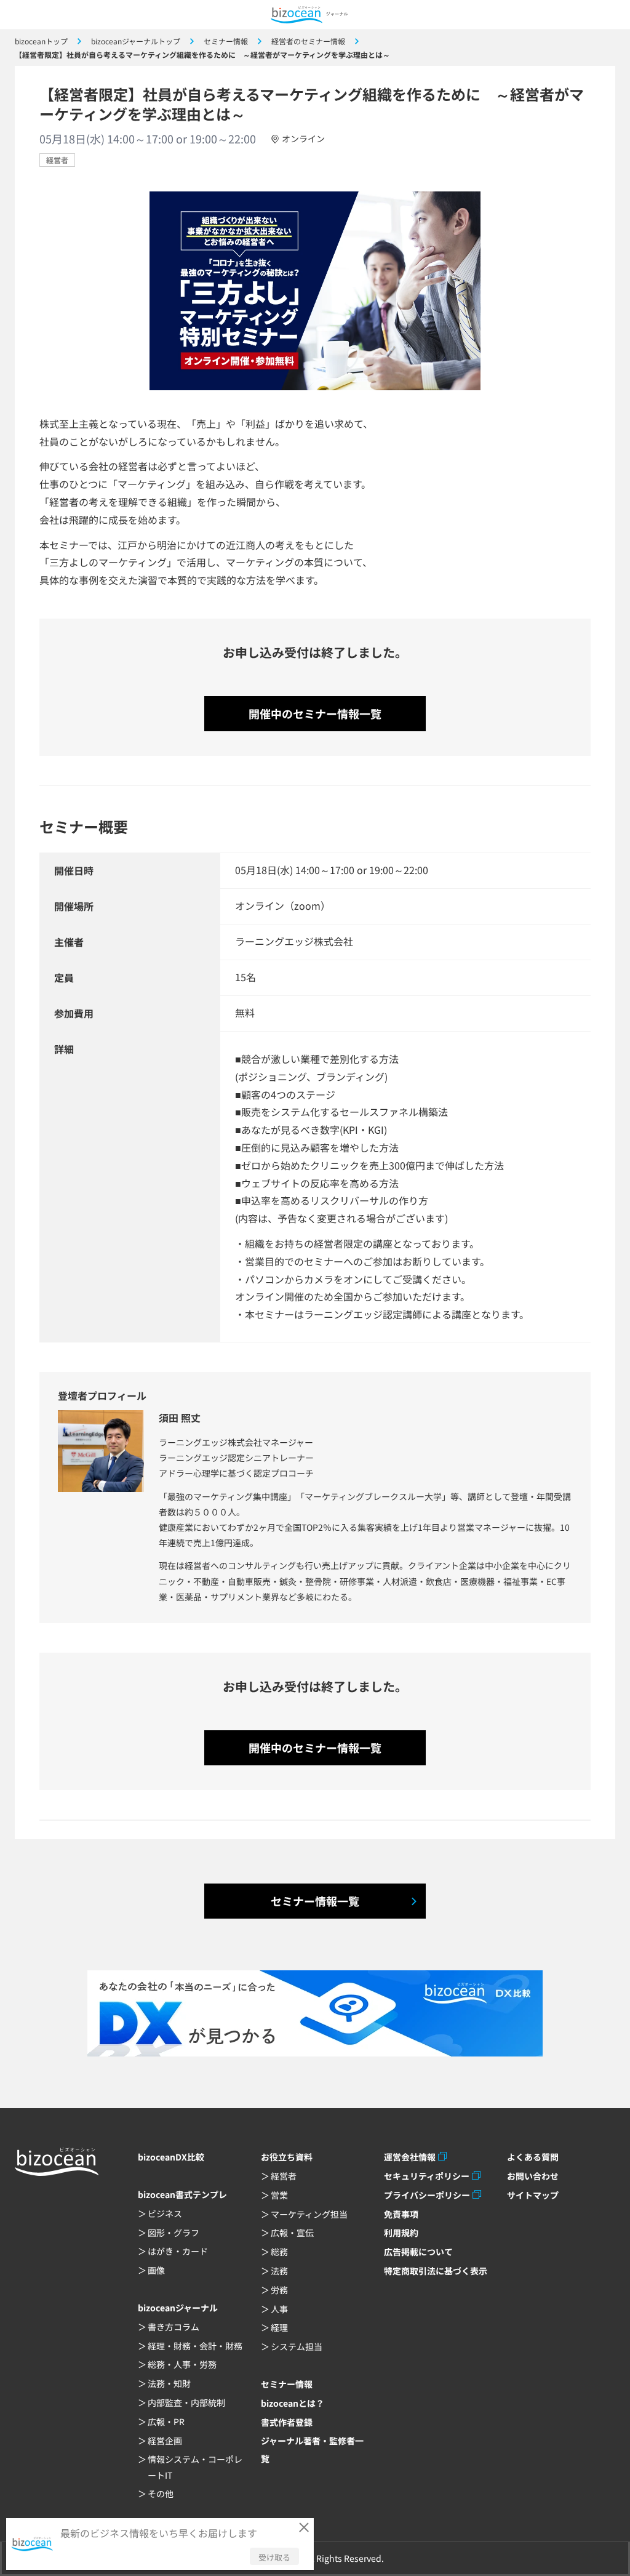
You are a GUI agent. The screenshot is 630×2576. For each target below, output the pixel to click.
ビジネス (165, 2213)
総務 (279, 2252)
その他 (161, 2494)
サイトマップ (533, 2195)
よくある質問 (533, 2157)
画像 (156, 2270)
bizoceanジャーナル (178, 2308)
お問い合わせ (533, 2176)
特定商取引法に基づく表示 (436, 2271)
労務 (279, 2290)
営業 (279, 2195)
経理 (279, 2327)
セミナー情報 (287, 2384)
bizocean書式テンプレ (182, 2194)
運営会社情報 (410, 2157)
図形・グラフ (173, 2233)
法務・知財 (169, 2383)
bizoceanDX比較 (171, 2157)
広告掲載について (418, 2252)
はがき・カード (178, 2251)
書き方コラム (173, 2327)
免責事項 (401, 2214)
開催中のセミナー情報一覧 (315, 713)
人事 (279, 2309)
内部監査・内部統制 (186, 2402)
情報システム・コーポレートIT (195, 2467)
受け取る (274, 2557)
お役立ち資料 (287, 2157)
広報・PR (166, 2422)
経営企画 (165, 2441)
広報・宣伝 (292, 2233)
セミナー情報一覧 (315, 1901)
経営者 (57, 160)
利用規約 (401, 2233)
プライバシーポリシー (427, 2195)
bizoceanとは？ (293, 2403)
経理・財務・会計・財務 (195, 2346)
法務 (279, 2271)
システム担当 (297, 2346)
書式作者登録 (287, 2422)
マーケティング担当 (309, 2214)
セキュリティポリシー (427, 2176)
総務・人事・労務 (182, 2364)
